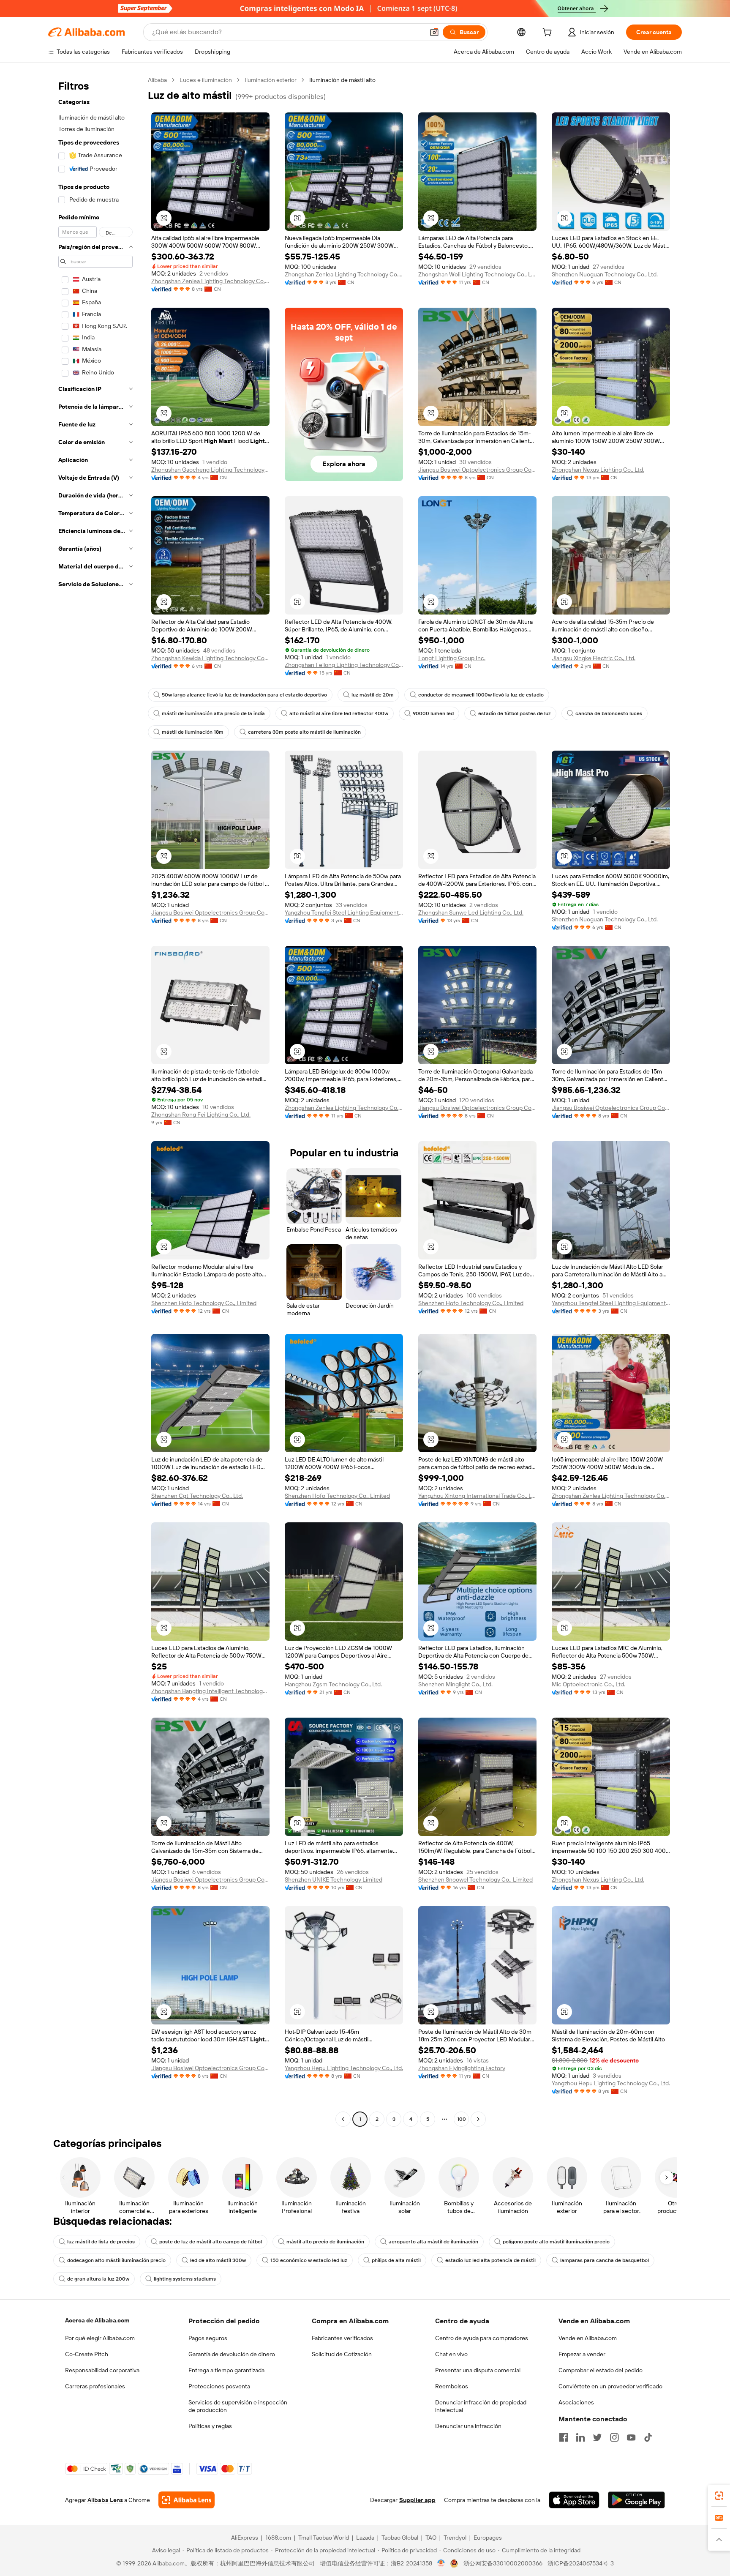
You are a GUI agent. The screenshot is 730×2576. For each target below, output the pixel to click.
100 (462, 2119)
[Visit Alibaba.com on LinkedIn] (580, 2437)
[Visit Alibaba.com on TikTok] (648, 2437)
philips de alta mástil (396, 2260)
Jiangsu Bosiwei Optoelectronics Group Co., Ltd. (477, 470)
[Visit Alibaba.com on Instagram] (614, 2437)
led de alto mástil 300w (218, 2260)
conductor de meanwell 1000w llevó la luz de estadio (481, 695)
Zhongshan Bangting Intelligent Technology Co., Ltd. (210, 1691)
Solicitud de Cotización (342, 2354)
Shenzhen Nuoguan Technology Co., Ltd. (605, 274)
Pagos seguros (208, 2338)
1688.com (278, 2538)
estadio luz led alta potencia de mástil (490, 2260)
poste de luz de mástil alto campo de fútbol (211, 2242)
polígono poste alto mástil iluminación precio (556, 2242)
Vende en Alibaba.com (588, 2338)
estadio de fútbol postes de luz (515, 713)
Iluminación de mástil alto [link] (342, 80)
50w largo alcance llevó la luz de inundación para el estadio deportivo (244, 695)
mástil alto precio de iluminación (325, 2242)
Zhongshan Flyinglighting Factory (462, 2068)
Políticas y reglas (210, 2426)
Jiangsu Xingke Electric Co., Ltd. (594, 658)
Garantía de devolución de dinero (232, 2354)
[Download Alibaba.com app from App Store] (574, 2500)
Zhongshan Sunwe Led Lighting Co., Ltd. (471, 912)
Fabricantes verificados (342, 2338)
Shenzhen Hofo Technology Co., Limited (204, 1303)
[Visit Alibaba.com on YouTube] (631, 2437)
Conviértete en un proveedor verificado (610, 2386)
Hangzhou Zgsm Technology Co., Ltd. (333, 1684)
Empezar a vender (582, 2354)
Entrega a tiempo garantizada (226, 2370)
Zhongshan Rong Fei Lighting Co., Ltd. (201, 1115)
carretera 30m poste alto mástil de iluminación (304, 732)
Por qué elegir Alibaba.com (100, 2338)
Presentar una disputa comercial (478, 2370)
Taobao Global (400, 2538)
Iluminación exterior (271, 80)
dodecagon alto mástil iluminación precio (116, 2260)
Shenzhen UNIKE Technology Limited (334, 1879)
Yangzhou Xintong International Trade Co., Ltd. (477, 1496)
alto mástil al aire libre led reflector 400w (339, 713)
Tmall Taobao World (324, 2538)
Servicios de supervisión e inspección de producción (238, 2406)
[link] (719, 2496)
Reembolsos (452, 2386)
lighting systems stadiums (185, 2279)
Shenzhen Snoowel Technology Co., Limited (475, 1879)
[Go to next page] (478, 2119)
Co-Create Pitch (87, 2354)
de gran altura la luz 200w (98, 2279)
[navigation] (95, 1101)
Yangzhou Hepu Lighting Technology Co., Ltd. (344, 2068)
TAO (431, 2538)
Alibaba (157, 80)
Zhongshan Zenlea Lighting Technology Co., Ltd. (210, 281)
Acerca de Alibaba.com (97, 2320)
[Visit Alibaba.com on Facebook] (564, 2437)
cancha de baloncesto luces (609, 713)
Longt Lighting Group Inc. (452, 658)
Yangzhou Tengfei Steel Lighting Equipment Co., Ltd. (344, 912)
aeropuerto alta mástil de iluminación (433, 2242)
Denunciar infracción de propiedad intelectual (481, 2406)
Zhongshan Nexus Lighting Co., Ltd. (598, 470)
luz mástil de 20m (373, 695)
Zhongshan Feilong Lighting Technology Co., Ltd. (344, 665)
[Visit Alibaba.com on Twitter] (597, 2437)
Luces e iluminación (206, 80)
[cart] (549, 33)
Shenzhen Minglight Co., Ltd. (455, 1684)
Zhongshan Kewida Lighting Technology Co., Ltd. (210, 658)
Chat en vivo (451, 2354)
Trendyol (455, 2538)
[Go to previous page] (343, 2119)
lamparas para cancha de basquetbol (605, 2260)
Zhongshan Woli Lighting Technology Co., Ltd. (477, 274)
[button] (434, 32)
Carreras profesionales (95, 2386)
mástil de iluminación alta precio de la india (213, 713)
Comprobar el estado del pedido (601, 2370)
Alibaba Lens (105, 2500)
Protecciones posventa (219, 2386)
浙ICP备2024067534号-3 (581, 2563)
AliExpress (245, 2538)
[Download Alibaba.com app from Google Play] (636, 2500)
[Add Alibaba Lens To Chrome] (187, 2500)
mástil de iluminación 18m (193, 732)
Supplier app (417, 2500)
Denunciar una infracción (468, 2426)
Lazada (365, 2538)
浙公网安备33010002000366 (503, 2563)
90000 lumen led (433, 713)
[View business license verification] (441, 2563)
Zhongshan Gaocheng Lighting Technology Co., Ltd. (210, 470)
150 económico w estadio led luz (309, 2260)
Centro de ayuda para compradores (482, 2338)
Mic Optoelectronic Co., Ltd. (588, 1684)
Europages (488, 2538)
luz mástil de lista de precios (101, 2242)
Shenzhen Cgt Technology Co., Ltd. (197, 1496)
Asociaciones (576, 2402)
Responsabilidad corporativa (102, 2370)
